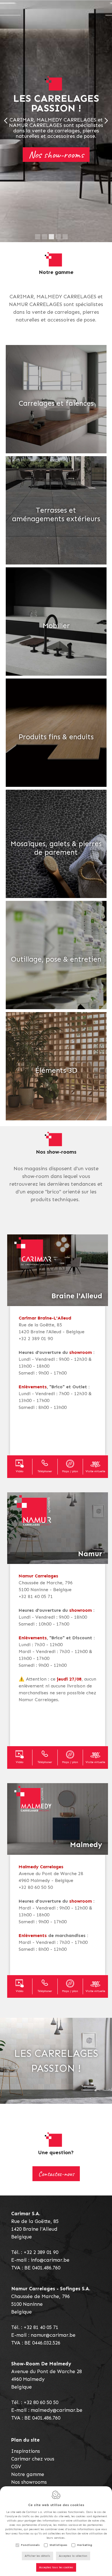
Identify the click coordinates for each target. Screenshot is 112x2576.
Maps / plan (70, 1471)
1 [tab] (38, 237)
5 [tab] (65, 237)
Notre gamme (28, 2474)
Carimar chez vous (33, 2459)
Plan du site (25, 2440)
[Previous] (6, 121)
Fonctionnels (30, 2545)
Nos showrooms (29, 2482)
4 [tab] (58, 237)
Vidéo (20, 1471)
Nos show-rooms (56, 155)
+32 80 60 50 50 (41, 2402)
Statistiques (58, 2545)
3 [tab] (51, 237)
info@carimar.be (50, 2260)
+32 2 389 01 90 (41, 2252)
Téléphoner (45, 1471)
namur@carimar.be (53, 2335)
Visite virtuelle (95, 1471)
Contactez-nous (56, 2174)
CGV (16, 2467)
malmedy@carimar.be (57, 2410)
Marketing (85, 2545)
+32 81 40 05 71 (41, 2327)
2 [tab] (45, 237)
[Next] (106, 121)
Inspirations (26, 2451)
